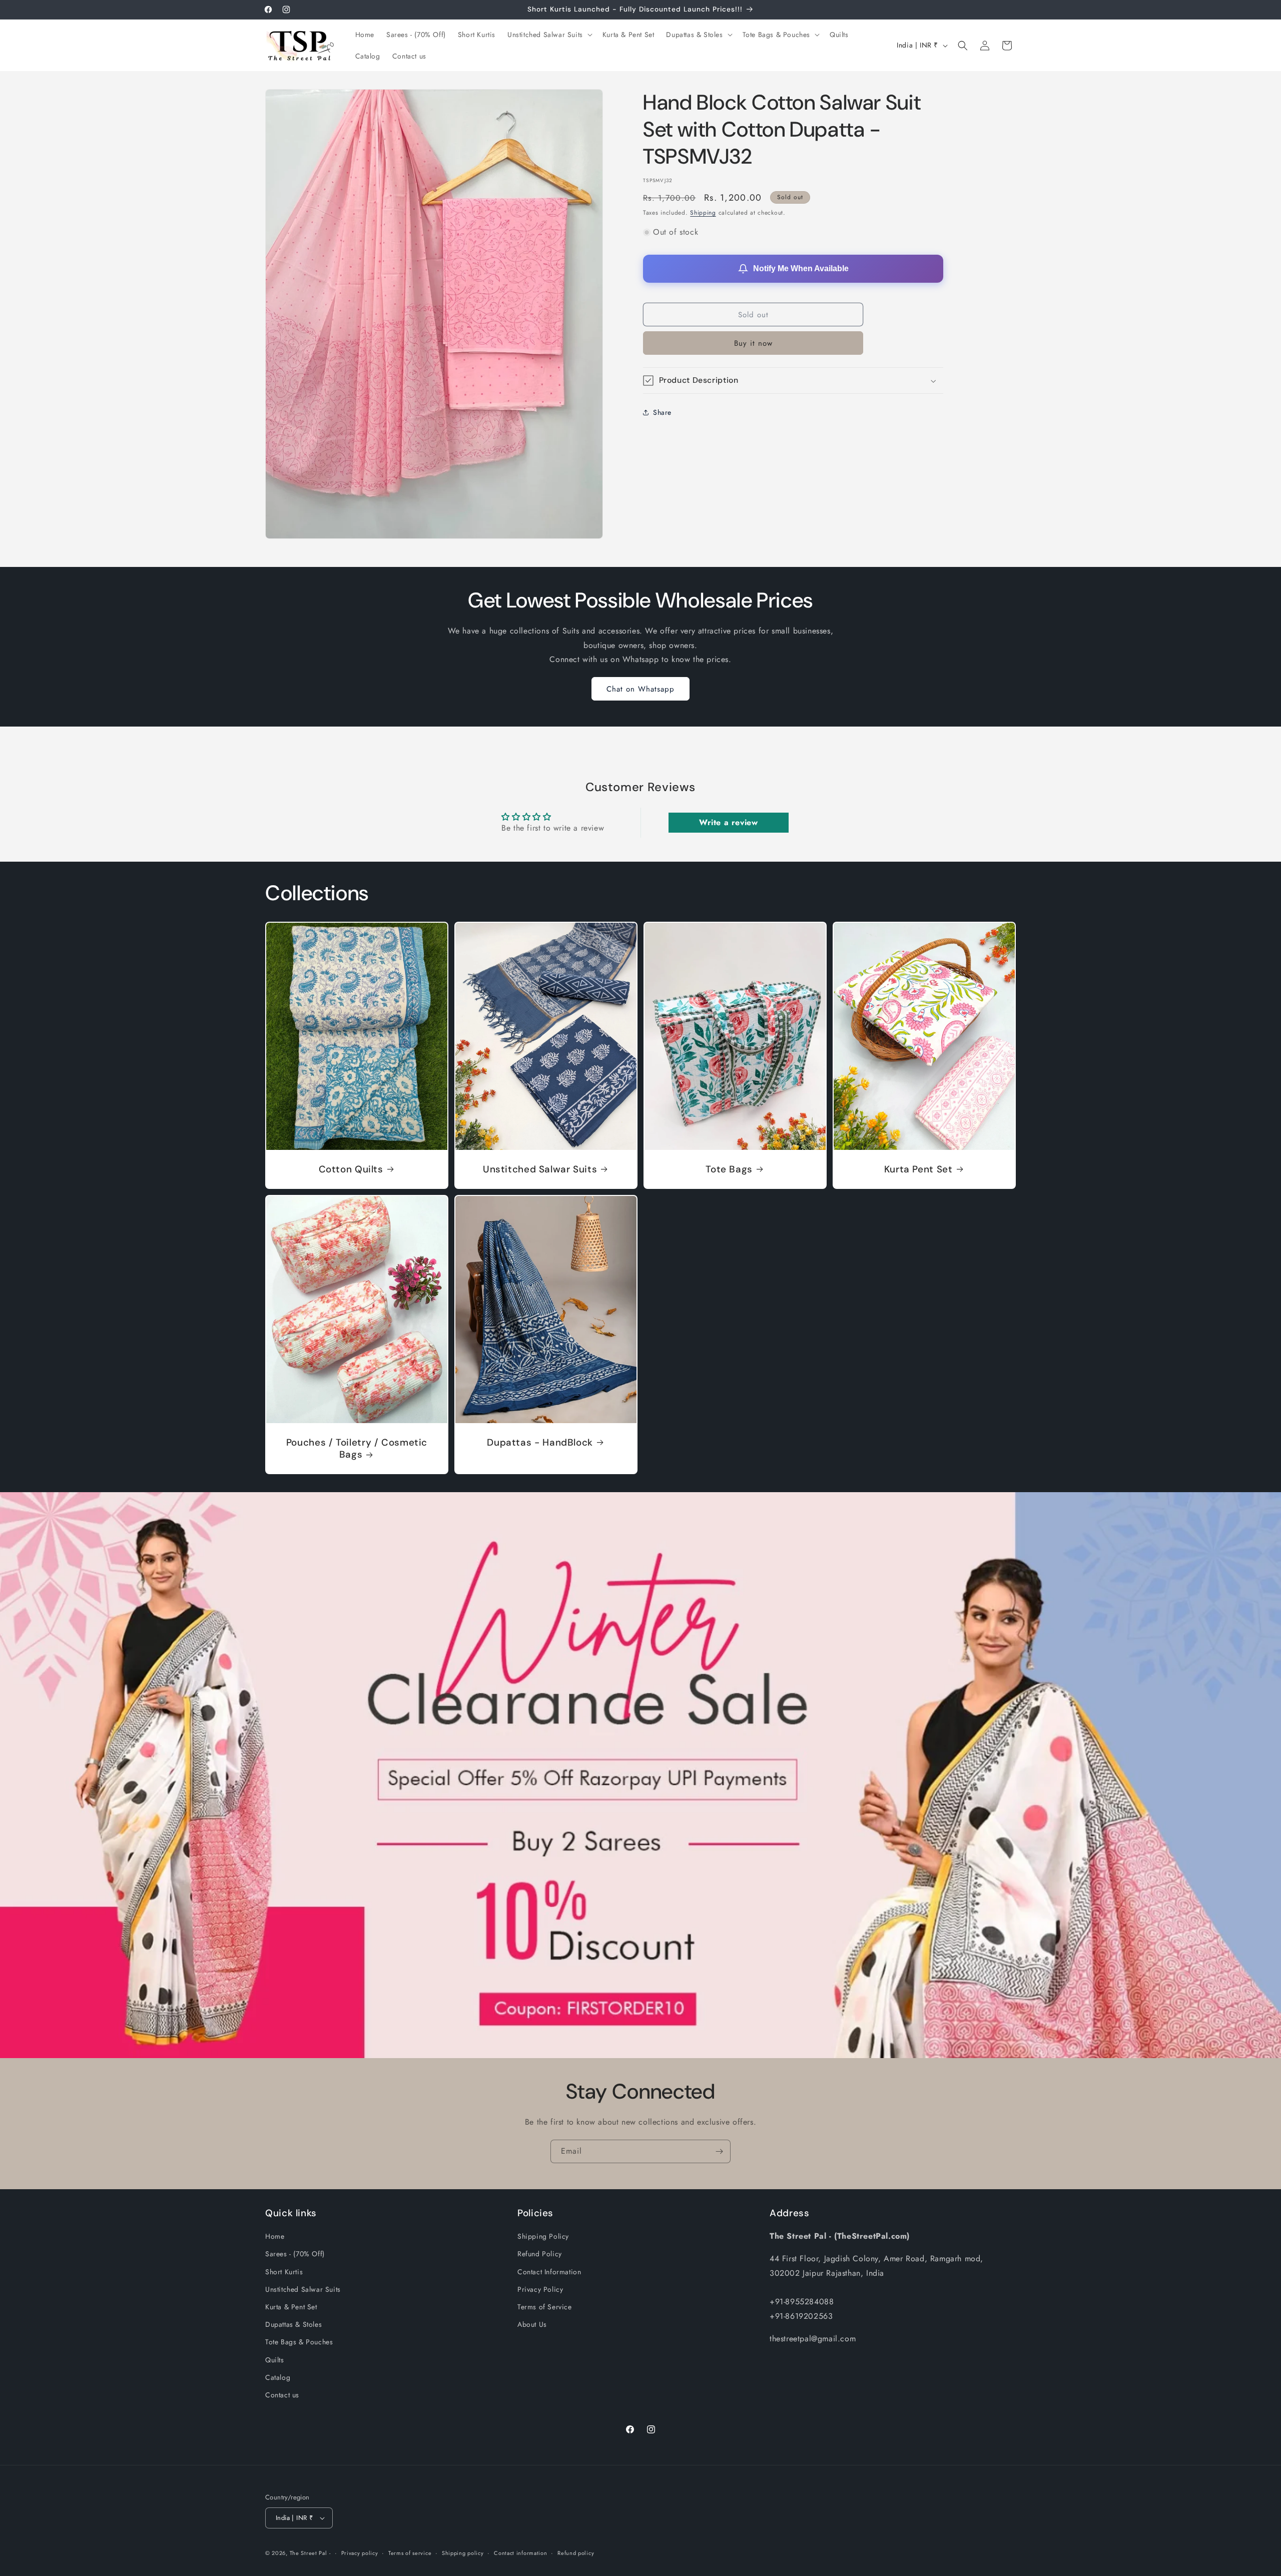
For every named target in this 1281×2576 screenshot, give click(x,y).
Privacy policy (360, 2552)
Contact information (520, 2552)
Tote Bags (729, 1169)
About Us (532, 2324)
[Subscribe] (719, 2151)
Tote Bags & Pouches (299, 2342)
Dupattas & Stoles (293, 2324)
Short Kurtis (284, 2272)
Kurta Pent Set (918, 1169)
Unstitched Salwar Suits (540, 1169)
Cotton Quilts (351, 1169)
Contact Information (549, 2272)
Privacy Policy (540, 2289)
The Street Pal (308, 2553)
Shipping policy (463, 2552)
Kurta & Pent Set (291, 2307)
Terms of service (410, 2552)
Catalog (278, 2377)
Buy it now (753, 343)
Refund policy (576, 2552)
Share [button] (662, 412)
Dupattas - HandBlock (540, 1442)
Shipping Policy (543, 2236)
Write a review (728, 822)
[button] (549, 35)
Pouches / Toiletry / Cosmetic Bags (357, 1448)
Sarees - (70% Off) (295, 2254)
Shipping (703, 213)
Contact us (282, 2395)
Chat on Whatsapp (640, 689)
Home (275, 2236)
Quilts (275, 2360)
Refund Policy (540, 2254)
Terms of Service (545, 2307)
